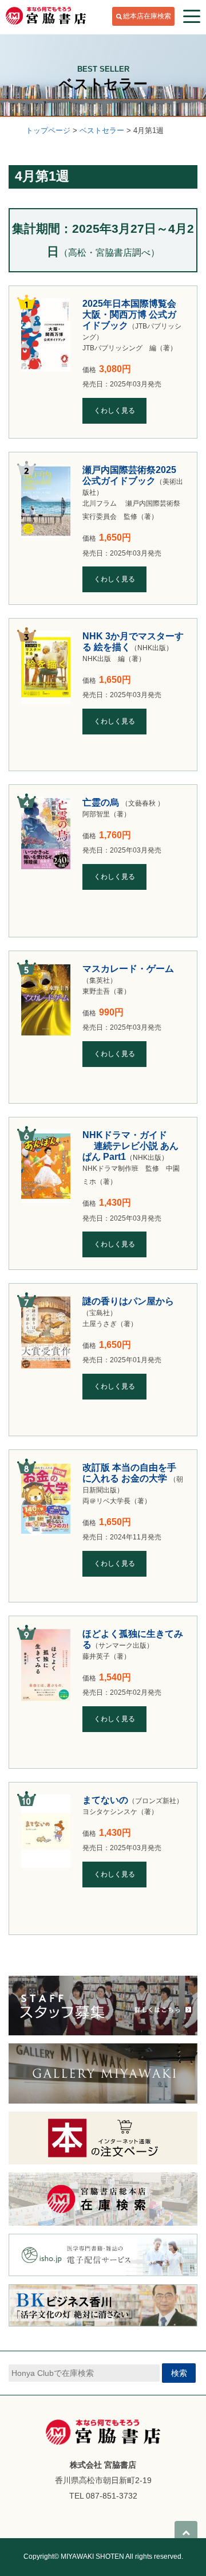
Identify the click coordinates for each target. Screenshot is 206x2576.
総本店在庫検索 (147, 16)
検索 (179, 2373)
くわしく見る (114, 411)
